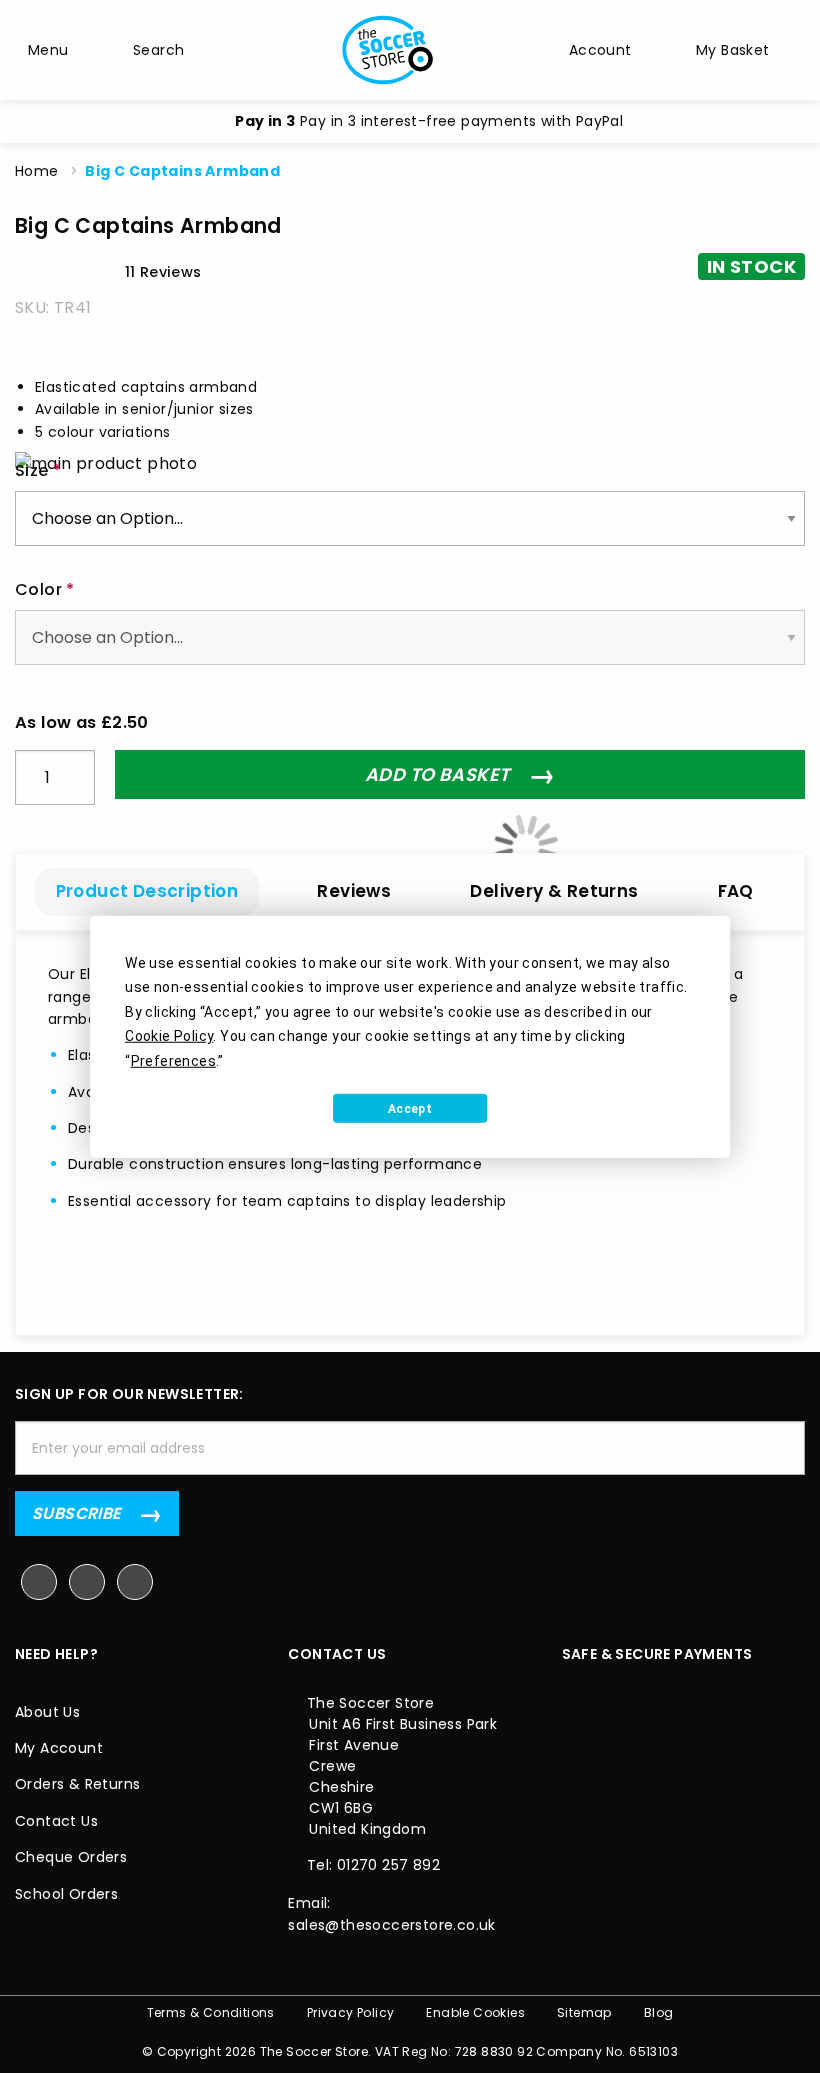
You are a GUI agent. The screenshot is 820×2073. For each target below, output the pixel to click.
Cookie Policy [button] (169, 1036)
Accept (410, 1108)
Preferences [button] (173, 1060)
